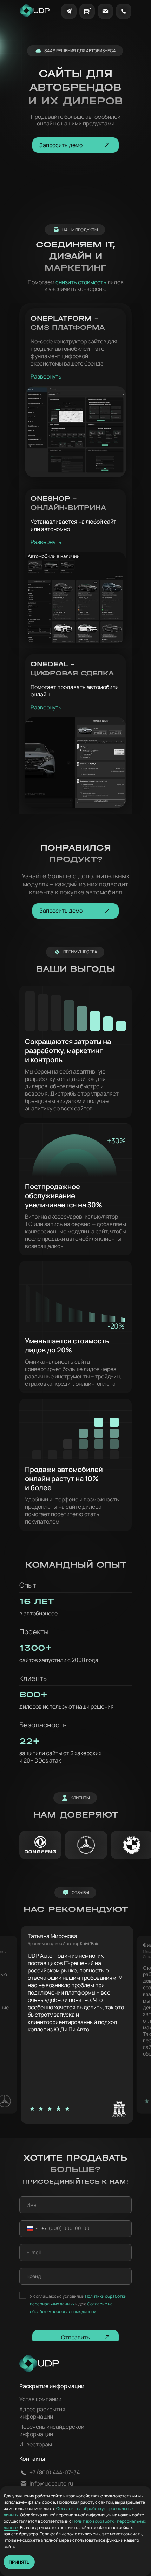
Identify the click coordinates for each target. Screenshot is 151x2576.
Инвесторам (36, 2444)
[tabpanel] (83, 2025)
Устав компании (40, 2399)
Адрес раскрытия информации (42, 2413)
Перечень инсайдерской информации (52, 2430)
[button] (75, 145)
